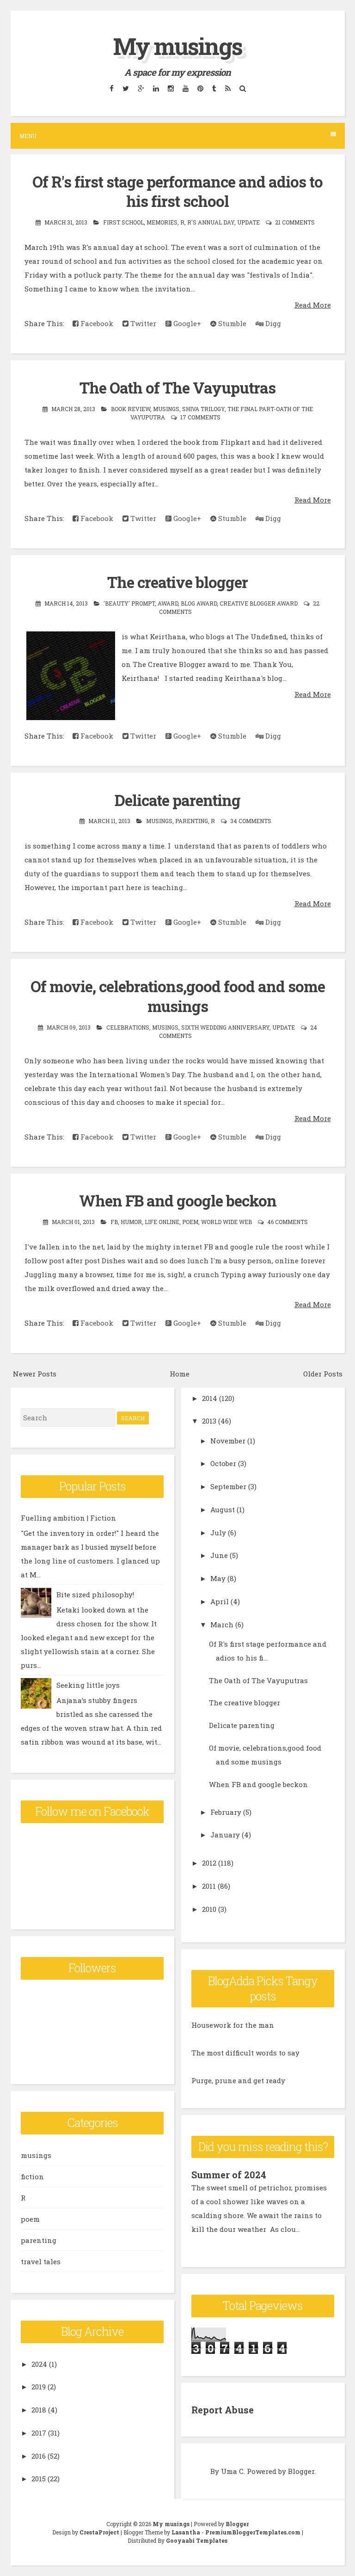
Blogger (301, 2471)
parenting (192, 821)
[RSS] (228, 88)
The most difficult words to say (245, 2053)
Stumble (231, 323)
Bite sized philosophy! (95, 1594)
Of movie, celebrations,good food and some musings (178, 996)
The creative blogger (177, 582)
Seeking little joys (88, 1685)
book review (131, 409)
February (226, 1812)
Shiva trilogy (203, 409)
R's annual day (211, 222)
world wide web (226, 1222)
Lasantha (186, 2532)
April (220, 1601)
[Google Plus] (141, 88)
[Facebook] (111, 88)
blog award (199, 603)
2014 (210, 1398)
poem (190, 1222)
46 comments (288, 1222)
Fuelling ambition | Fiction (68, 1518)
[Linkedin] (156, 88)
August (223, 1509)
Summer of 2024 (229, 2175)
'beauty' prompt (129, 603)
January (225, 1835)
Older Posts (323, 1374)
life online (162, 1222)
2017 (39, 2433)
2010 (209, 1909)
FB (114, 1222)
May (218, 1578)
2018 (39, 2410)
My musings (178, 46)
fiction (32, 2176)
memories (162, 222)
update (248, 222)
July (218, 1533)
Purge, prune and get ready (238, 2080)
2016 (39, 2456)
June (219, 1555)
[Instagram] (171, 88)
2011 (209, 1886)
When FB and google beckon (178, 1200)
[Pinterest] (200, 88)
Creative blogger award (259, 603)
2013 (209, 1421)
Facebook (96, 323)
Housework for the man (233, 2025)
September (228, 1486)
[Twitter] (125, 88)
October (223, 1463)
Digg (272, 323)
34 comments (251, 821)
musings (166, 409)
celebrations (128, 1027)
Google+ (186, 323)
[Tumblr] (214, 88)
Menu (28, 136)
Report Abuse (223, 2410)
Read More (313, 305)
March (222, 1624)
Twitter (142, 323)
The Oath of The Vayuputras (177, 388)
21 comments (295, 222)
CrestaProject (99, 2532)
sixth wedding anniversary (225, 1027)
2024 (39, 2364)
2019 (39, 2387)
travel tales (41, 2261)
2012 (209, 1863)
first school (123, 222)
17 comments (200, 417)
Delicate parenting (177, 800)
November (228, 1441)
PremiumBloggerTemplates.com (253, 2532)
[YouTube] (185, 88)
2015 (39, 2479)
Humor (131, 1222)
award (168, 603)
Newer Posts (35, 1374)
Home (180, 1374)
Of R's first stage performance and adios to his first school (177, 191)
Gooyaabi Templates (197, 2540)
